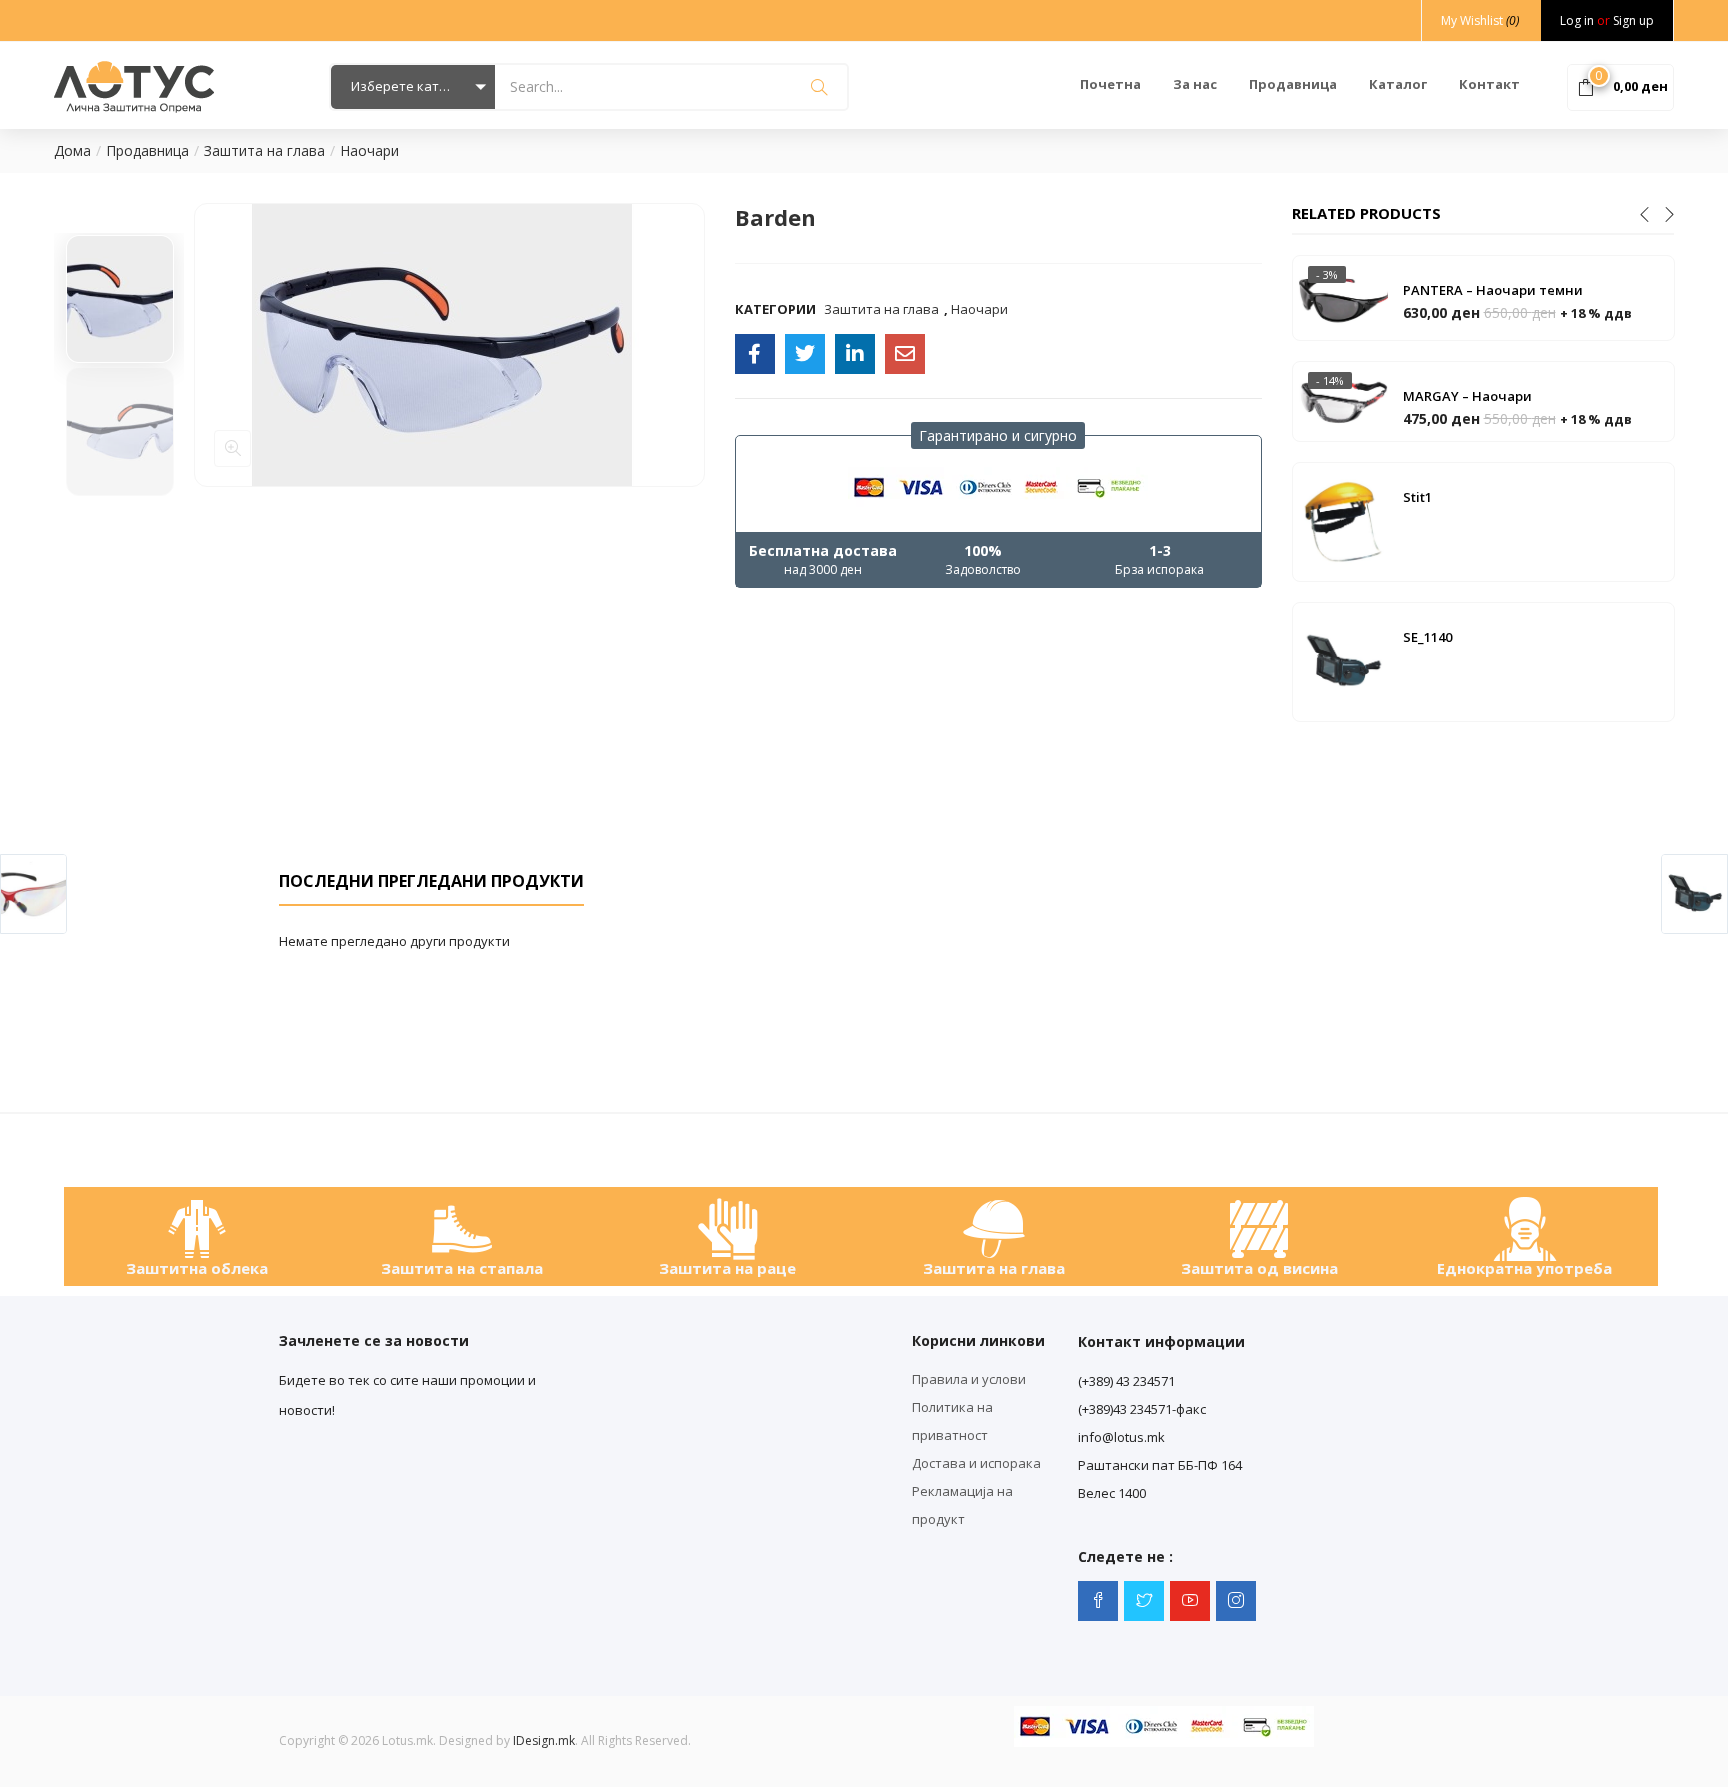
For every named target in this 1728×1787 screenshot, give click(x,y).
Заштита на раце (727, 1268)
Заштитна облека (197, 1268)
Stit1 (1417, 497)
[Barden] (755, 354)
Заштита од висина (1259, 1268)
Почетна (1110, 84)
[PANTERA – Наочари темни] (1343, 296)
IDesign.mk (544, 1740)
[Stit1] (1343, 520)
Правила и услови (969, 1379)
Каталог (1398, 84)
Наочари (369, 150)
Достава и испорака (976, 1463)
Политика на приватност (952, 1421)
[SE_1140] (1343, 660)
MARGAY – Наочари (1467, 396)
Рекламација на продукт (962, 1505)
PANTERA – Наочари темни (1493, 290)
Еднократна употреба (1524, 1268)
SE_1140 (1427, 637)
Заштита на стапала (462, 1268)
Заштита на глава (264, 150)
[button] (413, 87)
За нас (1195, 84)
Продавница (1293, 84)
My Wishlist (1480, 20)
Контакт (1489, 84)
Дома (72, 150)
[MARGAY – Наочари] (1343, 400)
